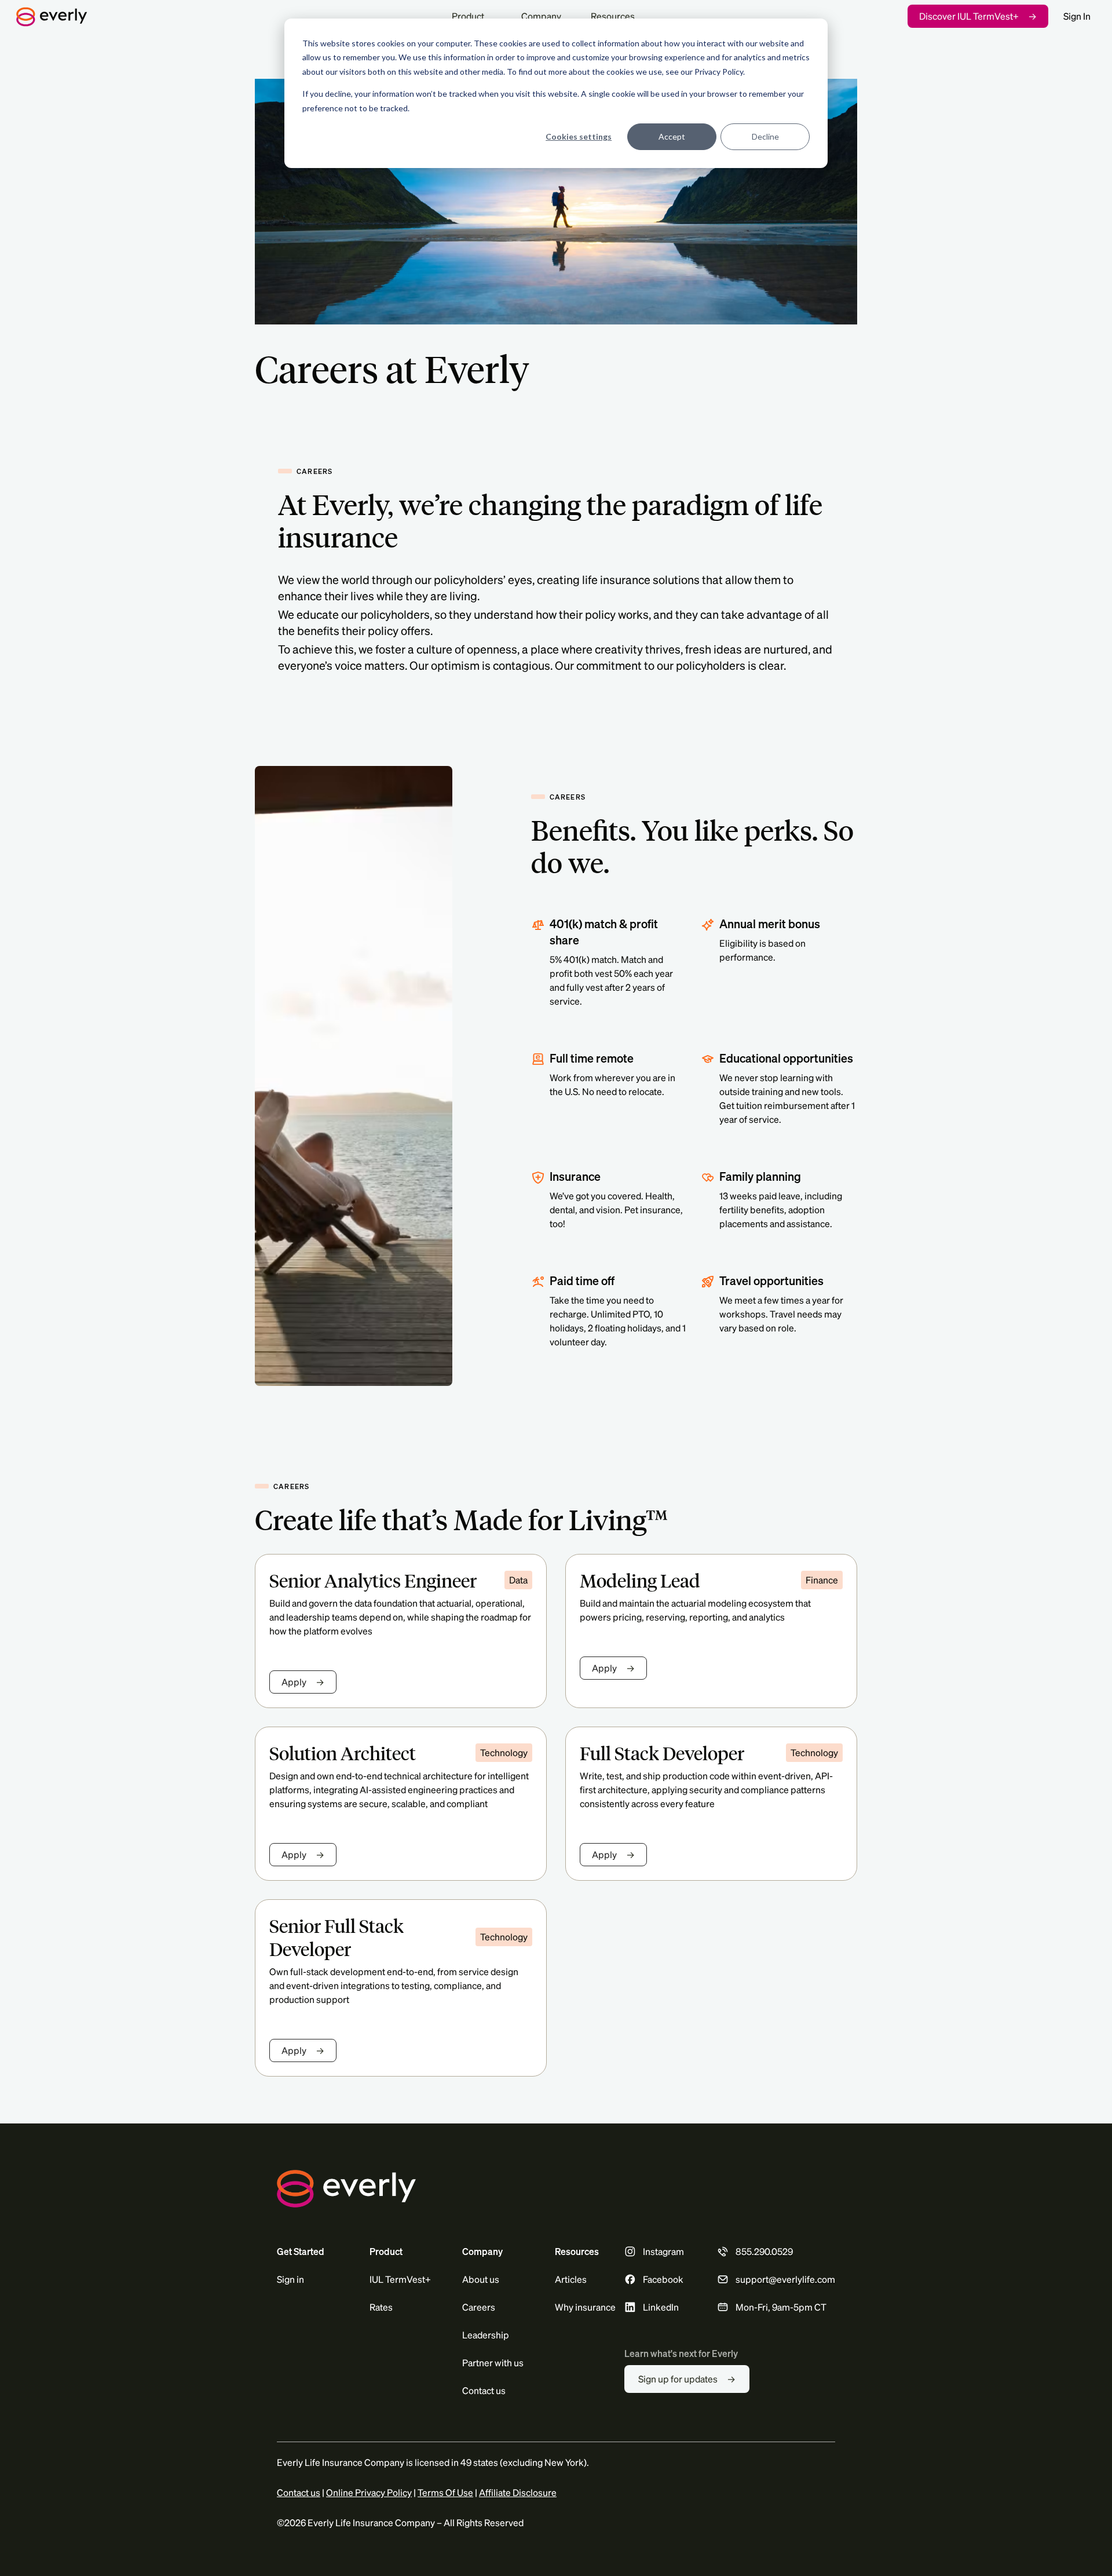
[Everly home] (227, 16)
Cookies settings (579, 136)
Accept (672, 136)
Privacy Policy (719, 72)
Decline (765, 136)
